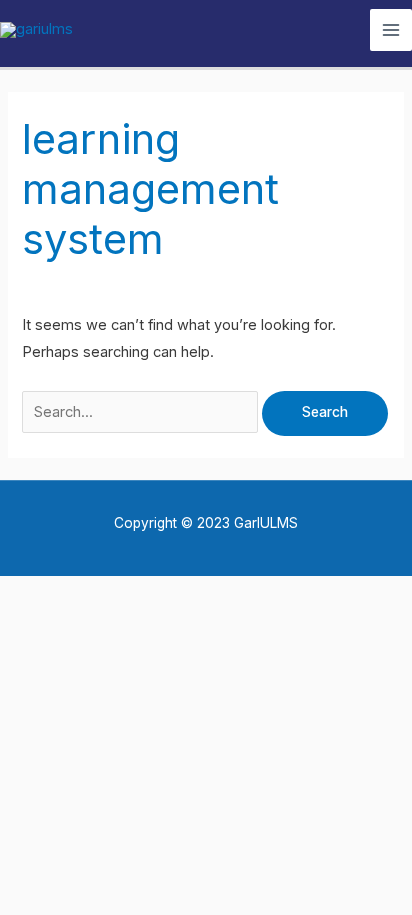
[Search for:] (142, 412)
